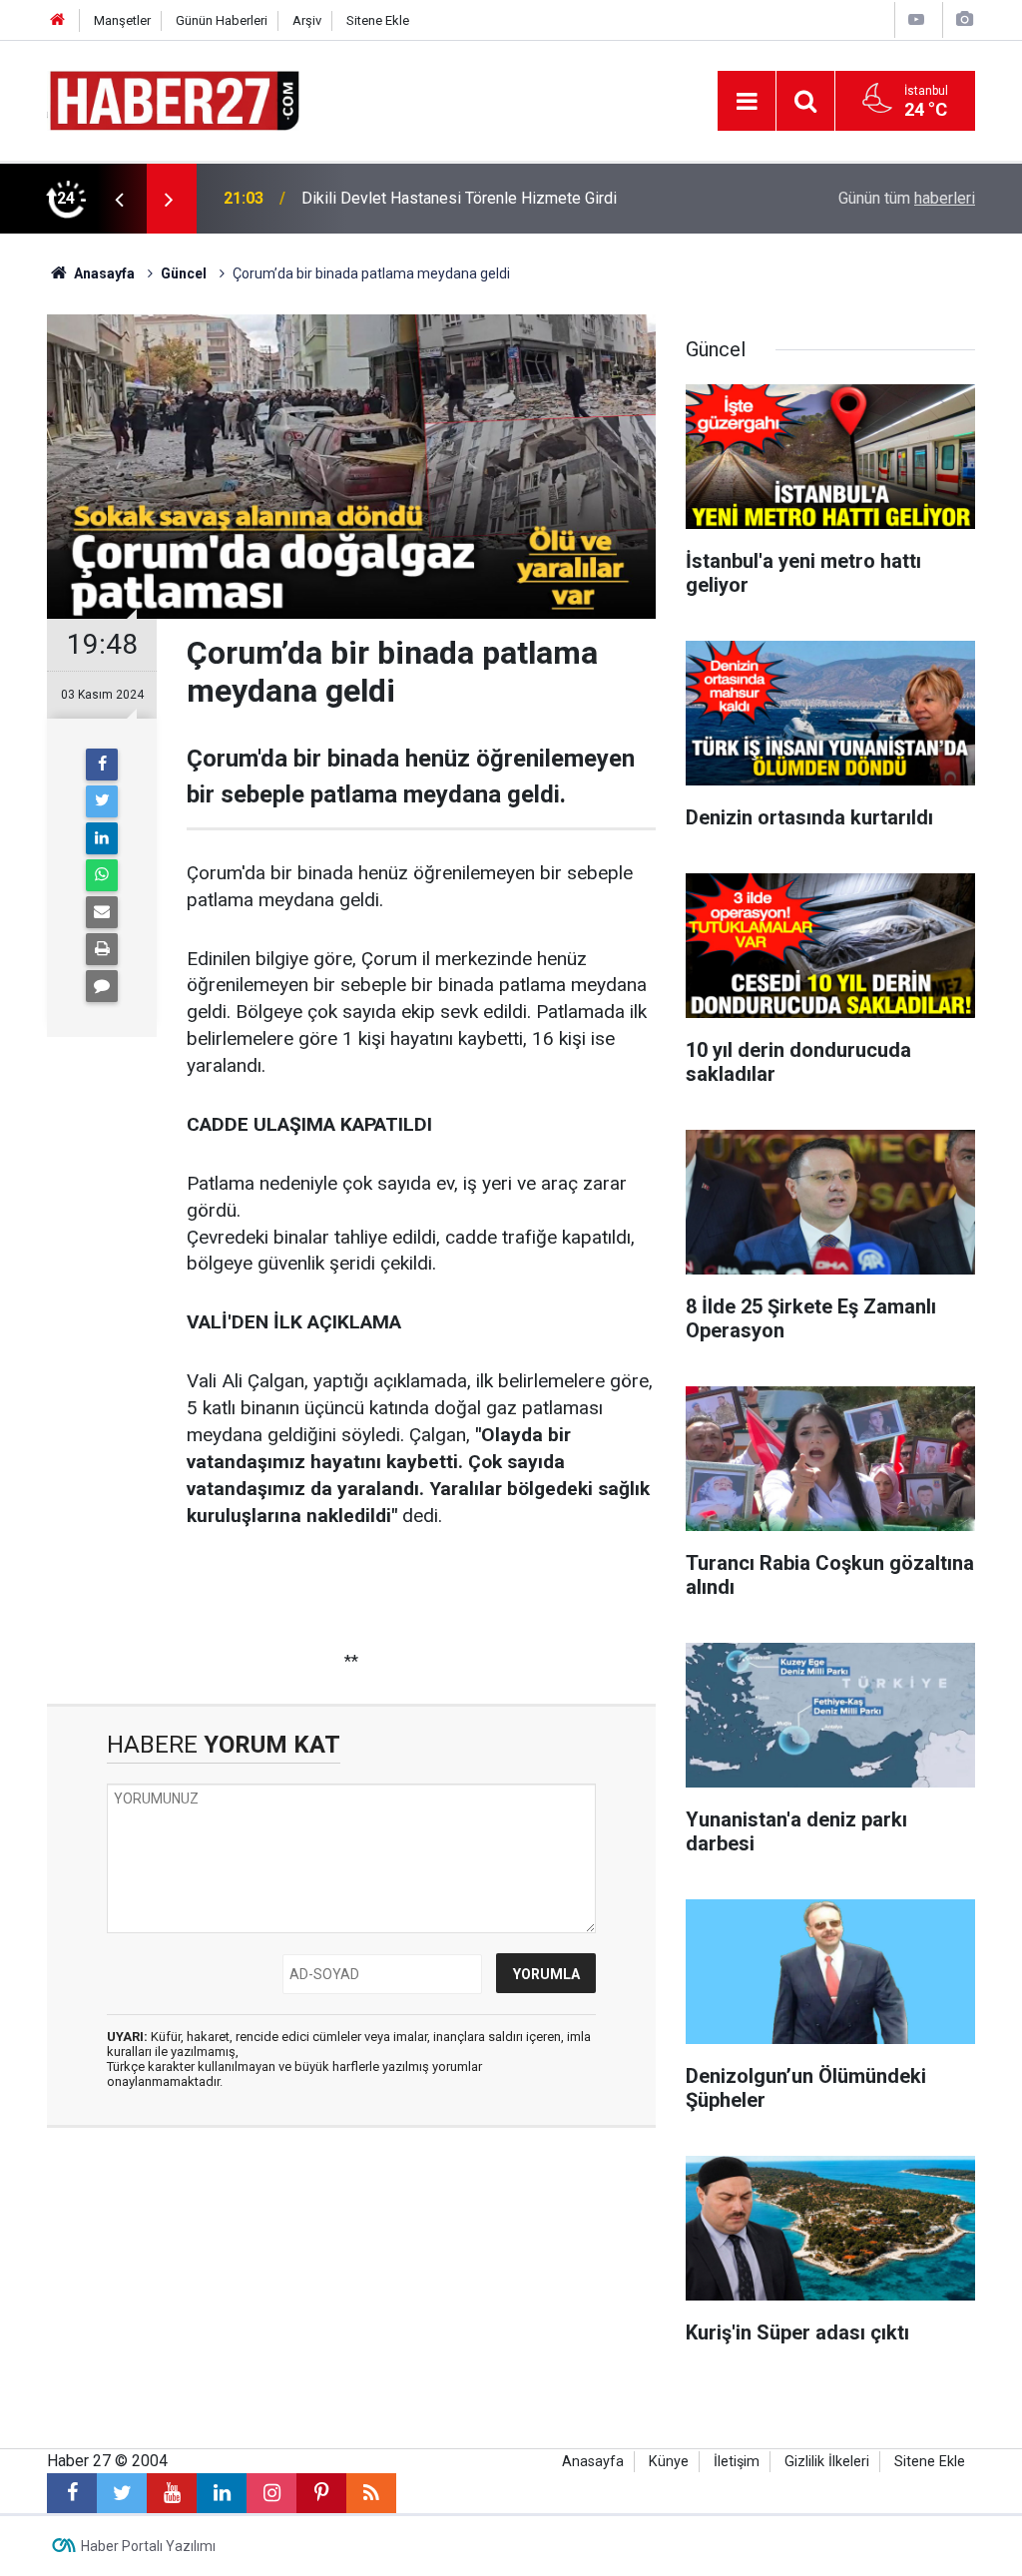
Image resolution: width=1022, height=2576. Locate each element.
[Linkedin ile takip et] (222, 2493)
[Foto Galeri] (964, 19)
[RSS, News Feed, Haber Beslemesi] (371, 2493)
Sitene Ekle (378, 20)
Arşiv (307, 20)
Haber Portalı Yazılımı (148, 2546)
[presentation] (119, 199)
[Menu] (747, 102)
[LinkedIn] (102, 838)
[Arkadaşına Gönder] (102, 912)
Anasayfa (593, 2462)
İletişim (737, 2462)
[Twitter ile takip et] (122, 2493)
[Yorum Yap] (102, 986)
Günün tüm (907, 198)
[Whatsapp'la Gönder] (102, 875)
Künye (669, 2462)
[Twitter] (102, 801)
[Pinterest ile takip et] (321, 2493)
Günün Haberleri (222, 20)
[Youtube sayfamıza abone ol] (172, 2493)
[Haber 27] (173, 99)
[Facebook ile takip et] (72, 2493)
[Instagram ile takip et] (271, 2493)
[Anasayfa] (58, 20)
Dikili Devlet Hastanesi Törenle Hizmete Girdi (459, 198)
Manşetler (122, 20)
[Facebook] (102, 765)
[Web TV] (916, 19)
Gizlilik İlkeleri (827, 2462)
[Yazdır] (102, 949)
